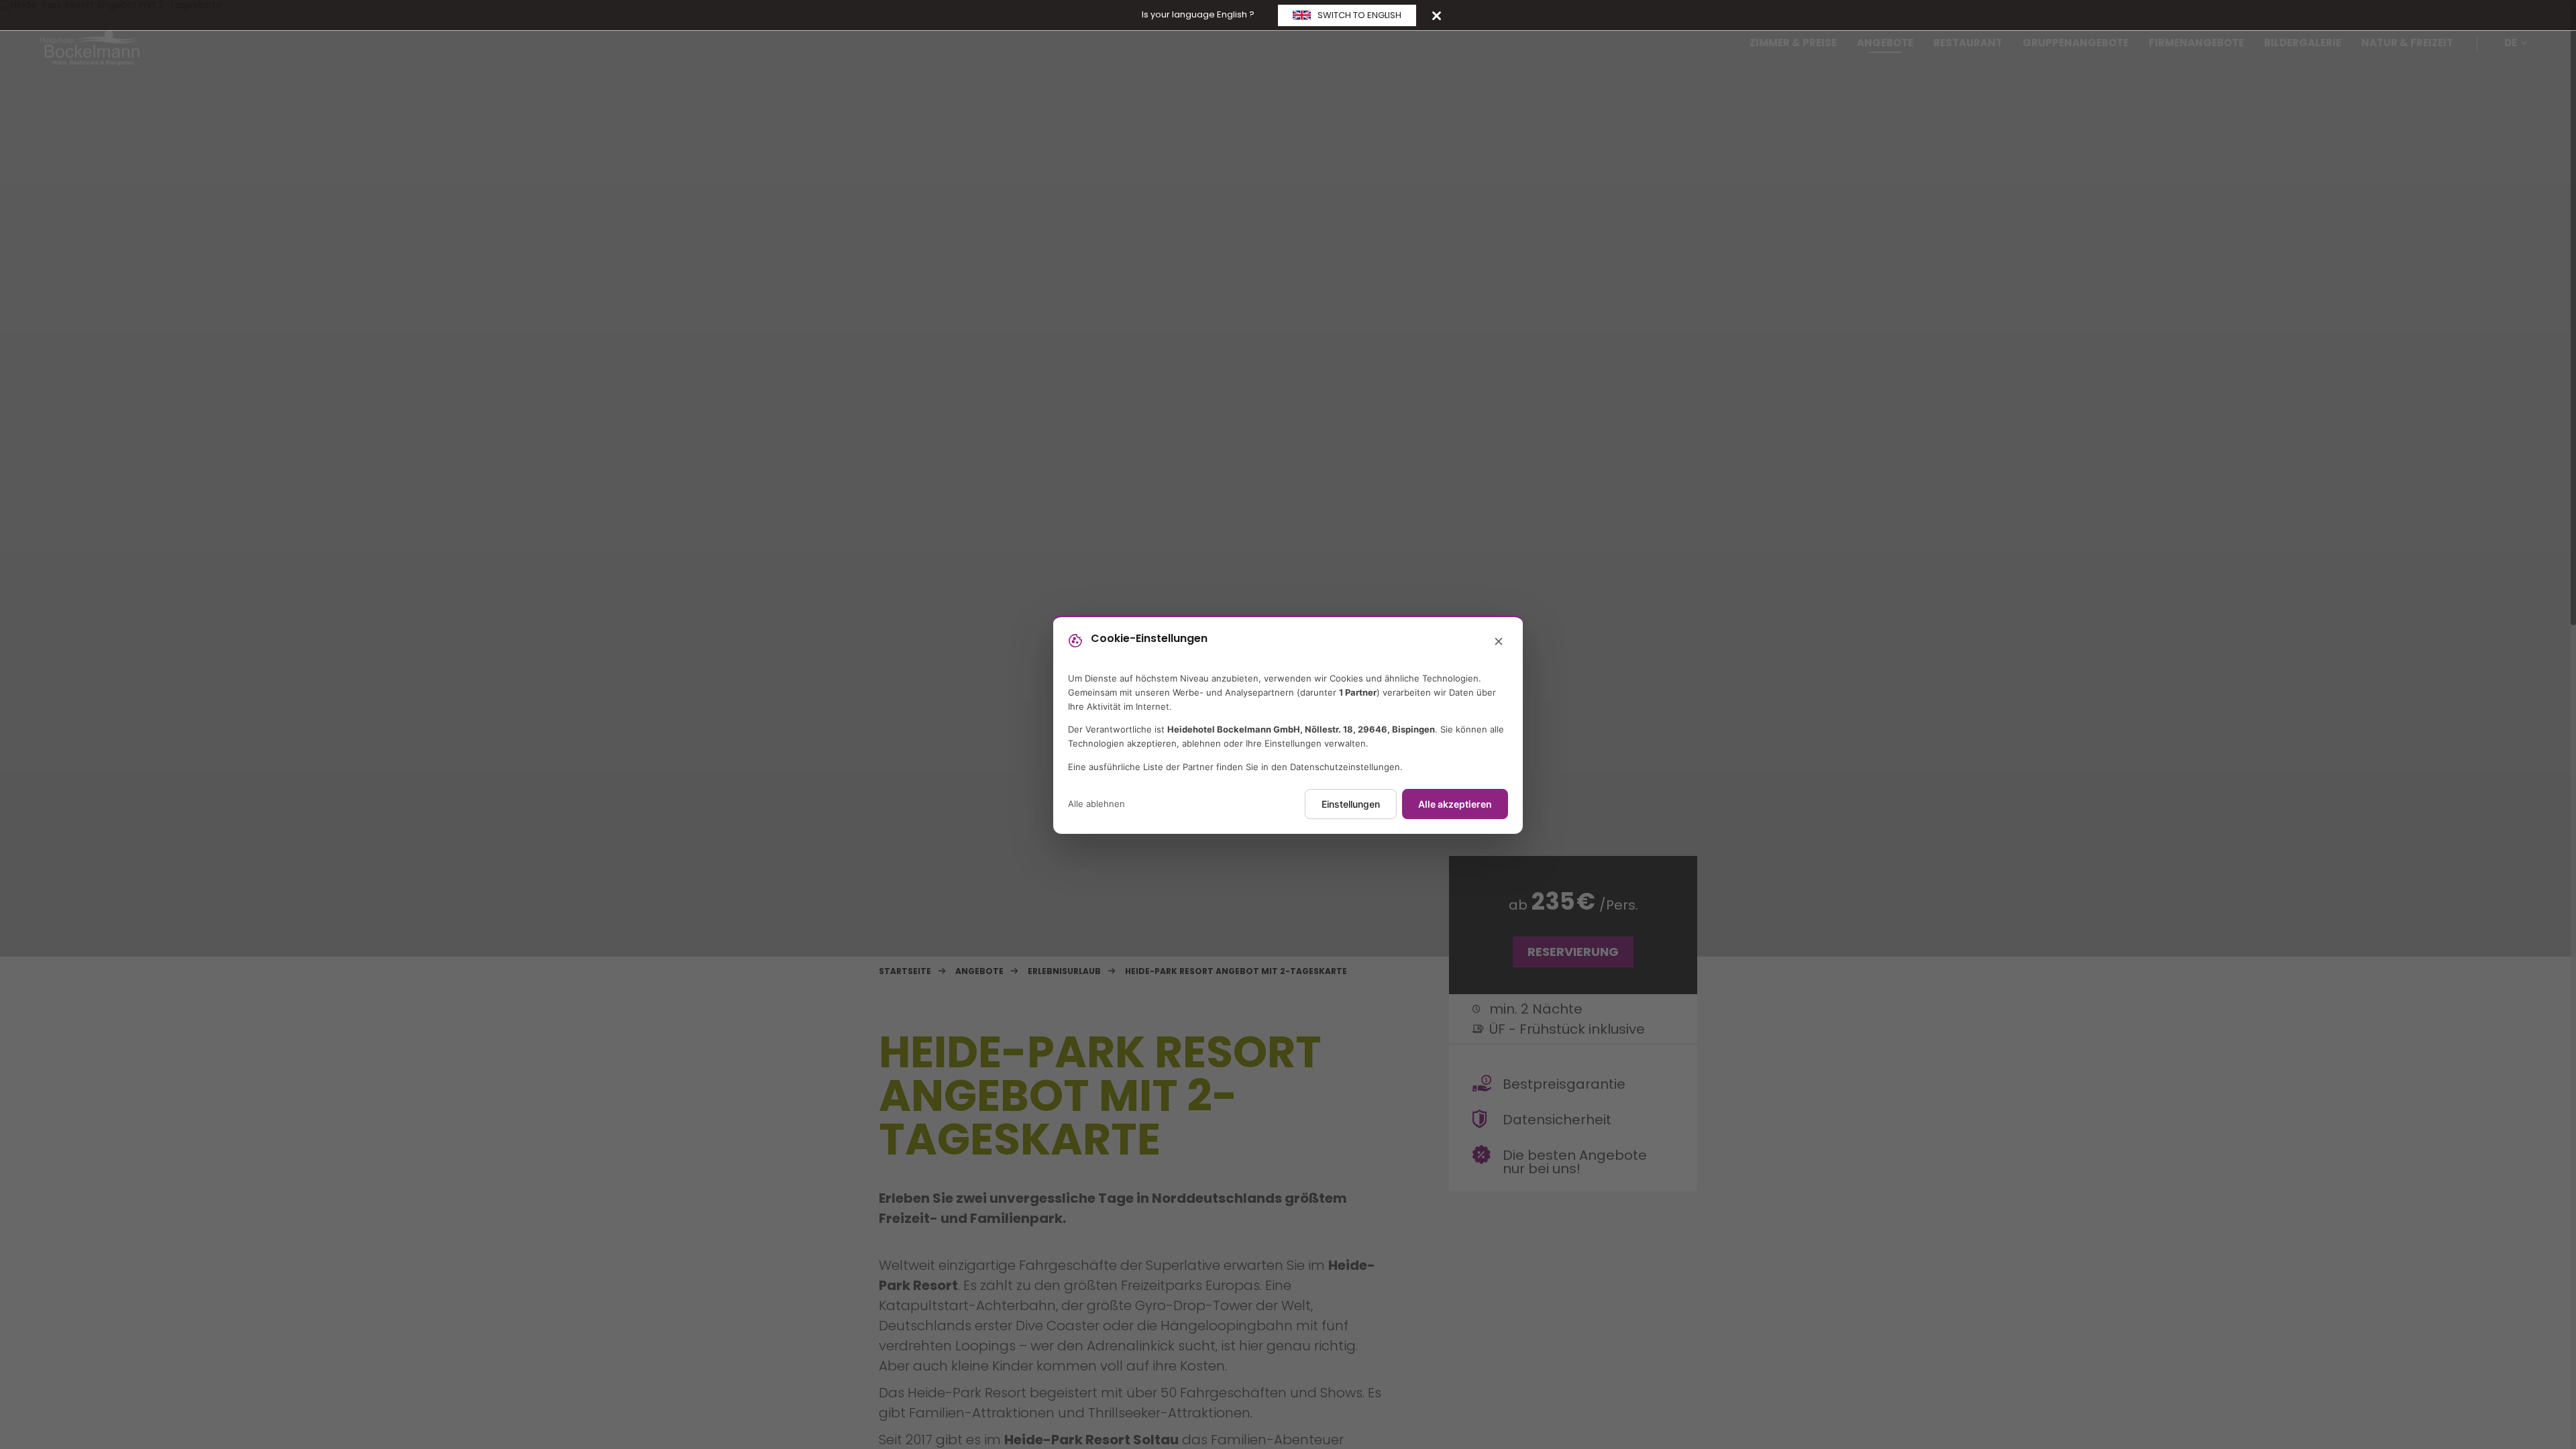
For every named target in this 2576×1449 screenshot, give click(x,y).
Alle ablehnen (1096, 804)
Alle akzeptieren (1455, 804)
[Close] (1437, 15)
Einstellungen (1351, 804)
